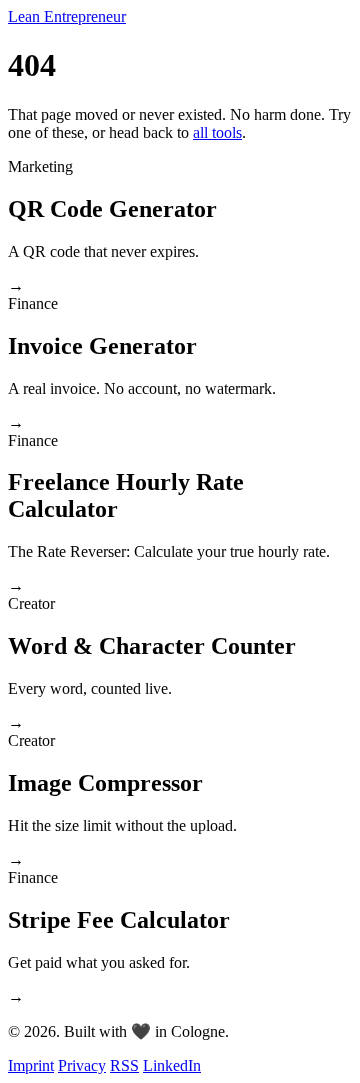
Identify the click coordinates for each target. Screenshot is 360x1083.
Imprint (31, 1065)
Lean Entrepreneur (67, 16)
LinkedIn (172, 1065)
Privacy (82, 1065)
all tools (217, 132)
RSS (124, 1065)
